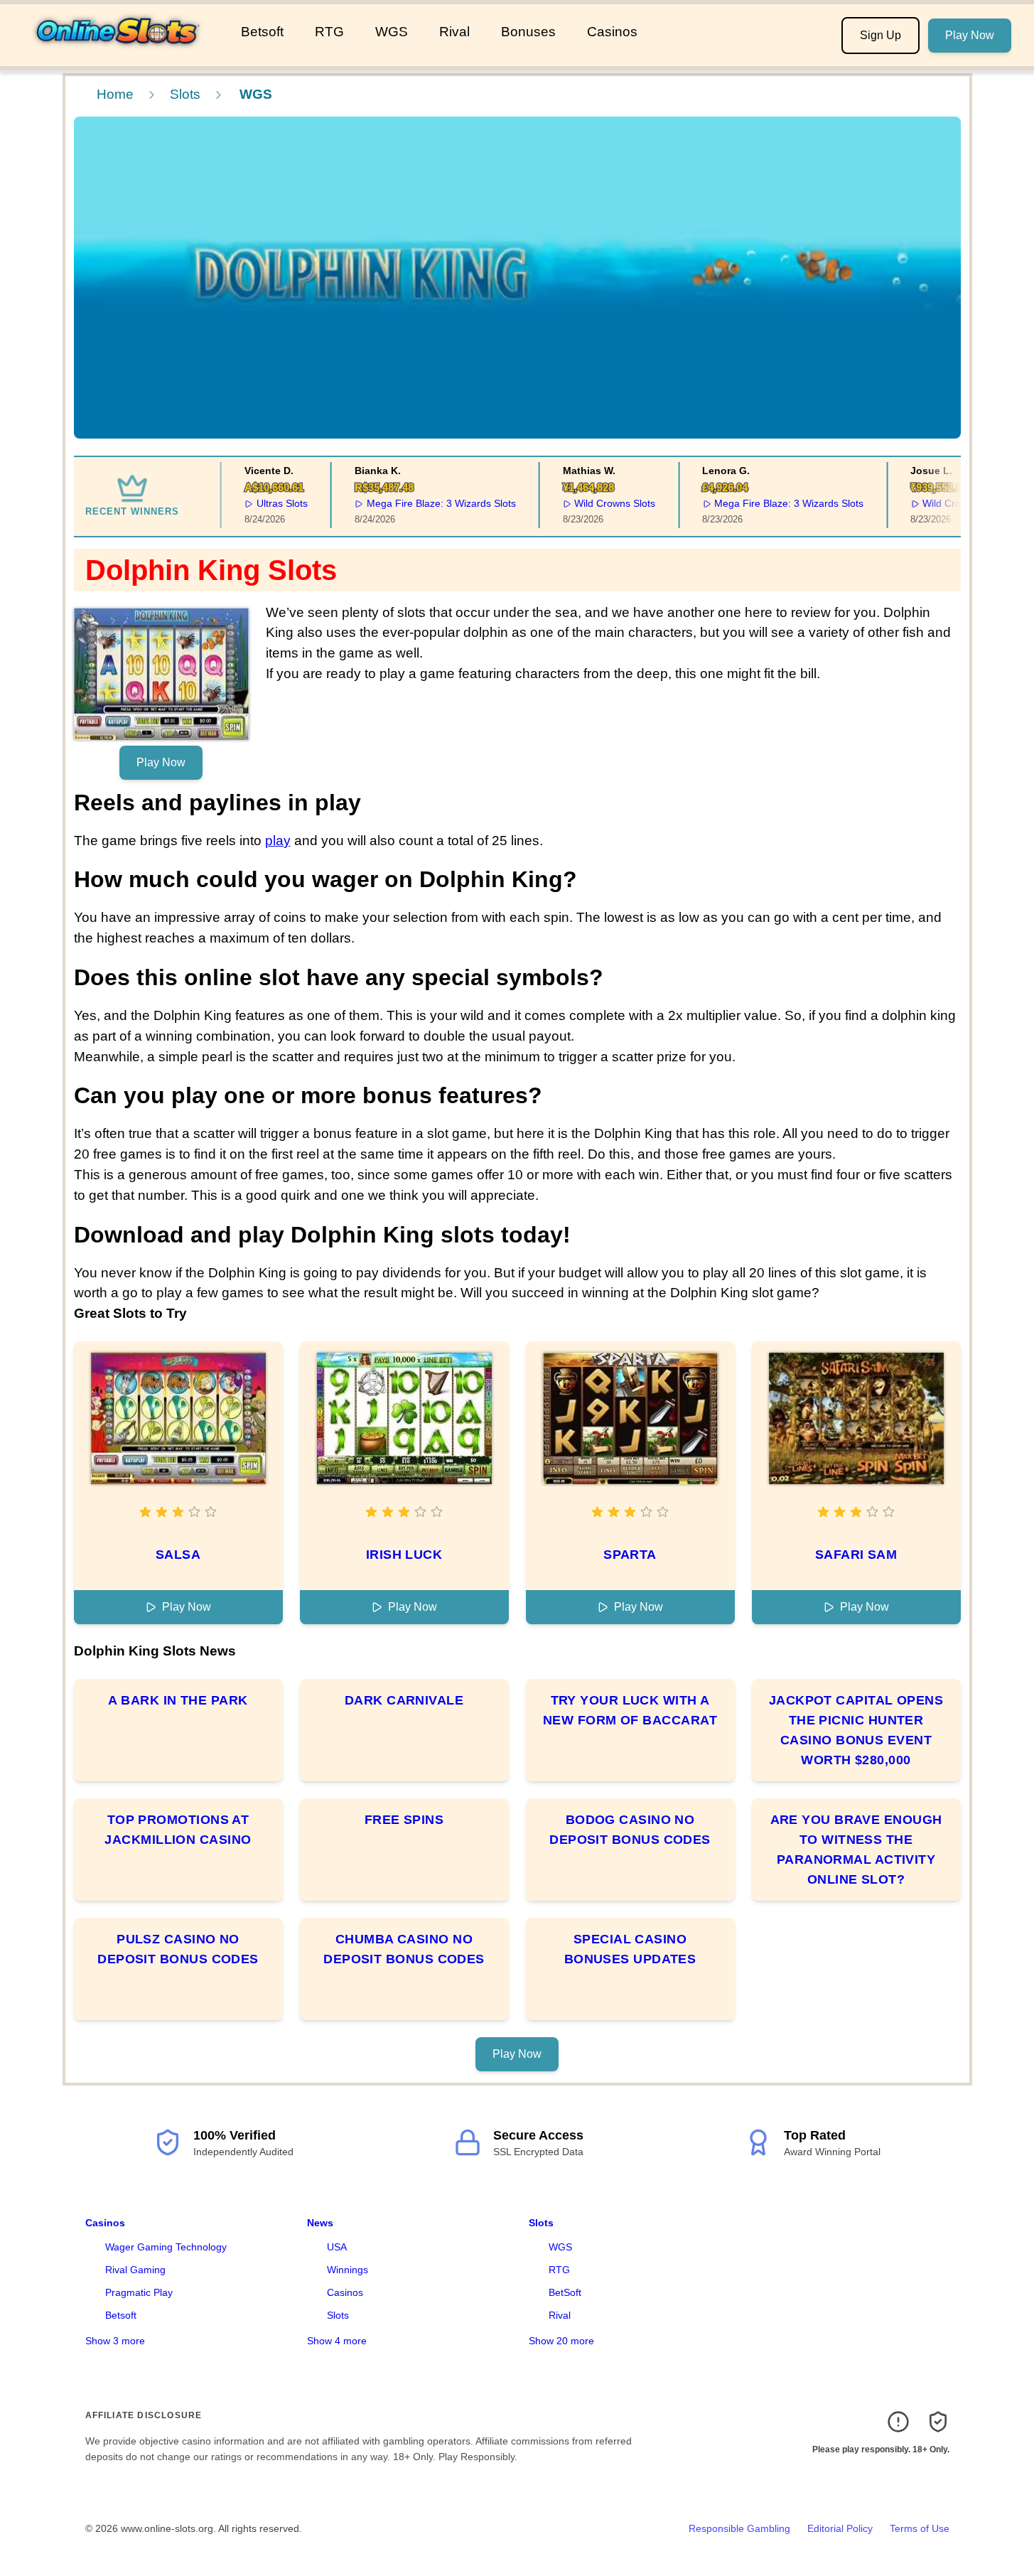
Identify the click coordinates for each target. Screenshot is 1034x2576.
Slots (185, 94)
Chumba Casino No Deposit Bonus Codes (404, 1949)
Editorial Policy (840, 2528)
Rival (454, 32)
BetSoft (565, 2292)
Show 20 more (561, 2341)
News (320, 2223)
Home (115, 94)
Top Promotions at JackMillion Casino (178, 1830)
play (278, 841)
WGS (392, 32)
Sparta (630, 1555)
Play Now (970, 35)
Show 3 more (115, 2341)
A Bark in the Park (178, 1700)
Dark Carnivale (404, 1700)
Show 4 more (337, 2341)
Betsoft (262, 32)
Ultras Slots (262, 503)
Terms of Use (920, 2528)
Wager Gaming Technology (166, 2247)
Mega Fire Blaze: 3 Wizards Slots (421, 503)
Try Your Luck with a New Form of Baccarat (630, 1710)
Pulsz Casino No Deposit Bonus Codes (178, 1949)
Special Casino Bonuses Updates (630, 1949)
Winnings (348, 2270)
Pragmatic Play (139, 2292)
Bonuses (528, 32)
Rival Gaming (135, 2270)
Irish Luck (404, 1555)
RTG (329, 32)
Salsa (178, 1555)
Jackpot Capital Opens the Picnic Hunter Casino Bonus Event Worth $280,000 (856, 1730)
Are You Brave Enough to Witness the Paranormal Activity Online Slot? (856, 1850)
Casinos (612, 32)
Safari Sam (856, 1555)
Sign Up (880, 35)
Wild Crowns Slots (595, 503)
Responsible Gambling (739, 2528)
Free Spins (404, 1820)
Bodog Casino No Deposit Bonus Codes (630, 1830)
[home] (118, 56)
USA (337, 2247)
